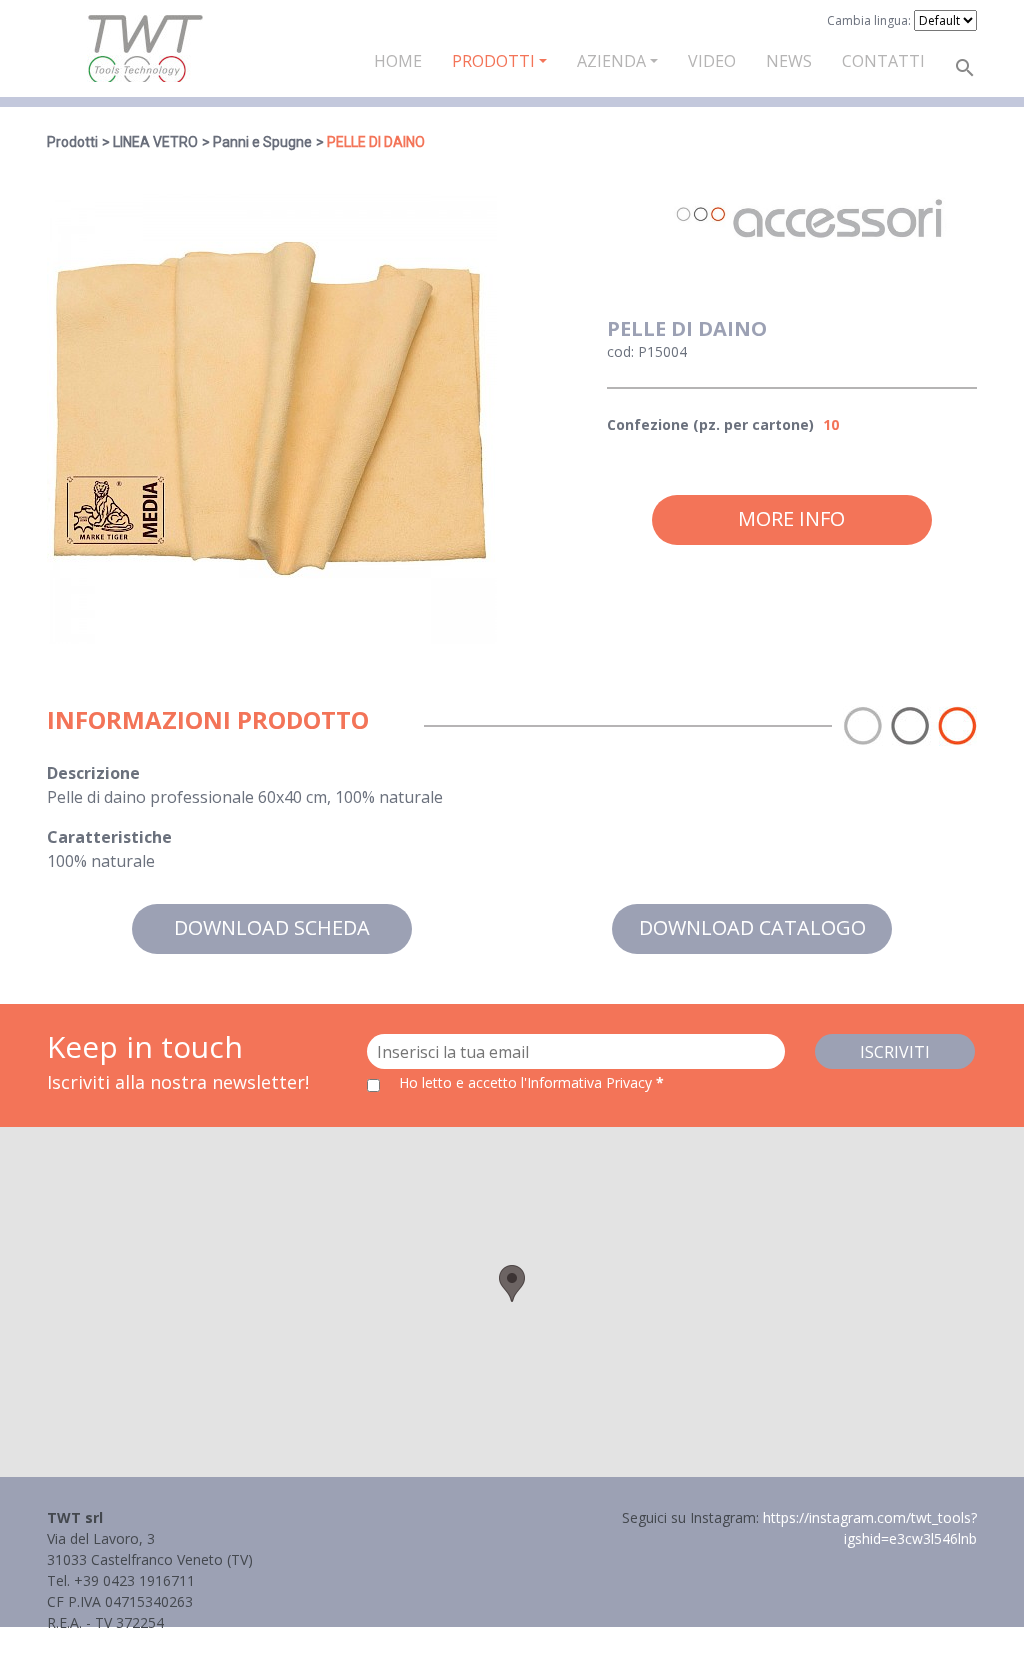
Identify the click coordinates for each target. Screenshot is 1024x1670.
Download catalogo (752, 927)
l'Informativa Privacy (588, 1082)
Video (712, 61)
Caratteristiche (109, 837)
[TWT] (144, 48)
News (789, 61)
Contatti (883, 61)
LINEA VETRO (155, 142)
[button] (512, 1283)
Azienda (611, 61)
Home (398, 61)
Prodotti (493, 61)
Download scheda (272, 927)
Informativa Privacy (109, 1643)
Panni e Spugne (262, 142)
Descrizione (93, 773)
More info (791, 518)
